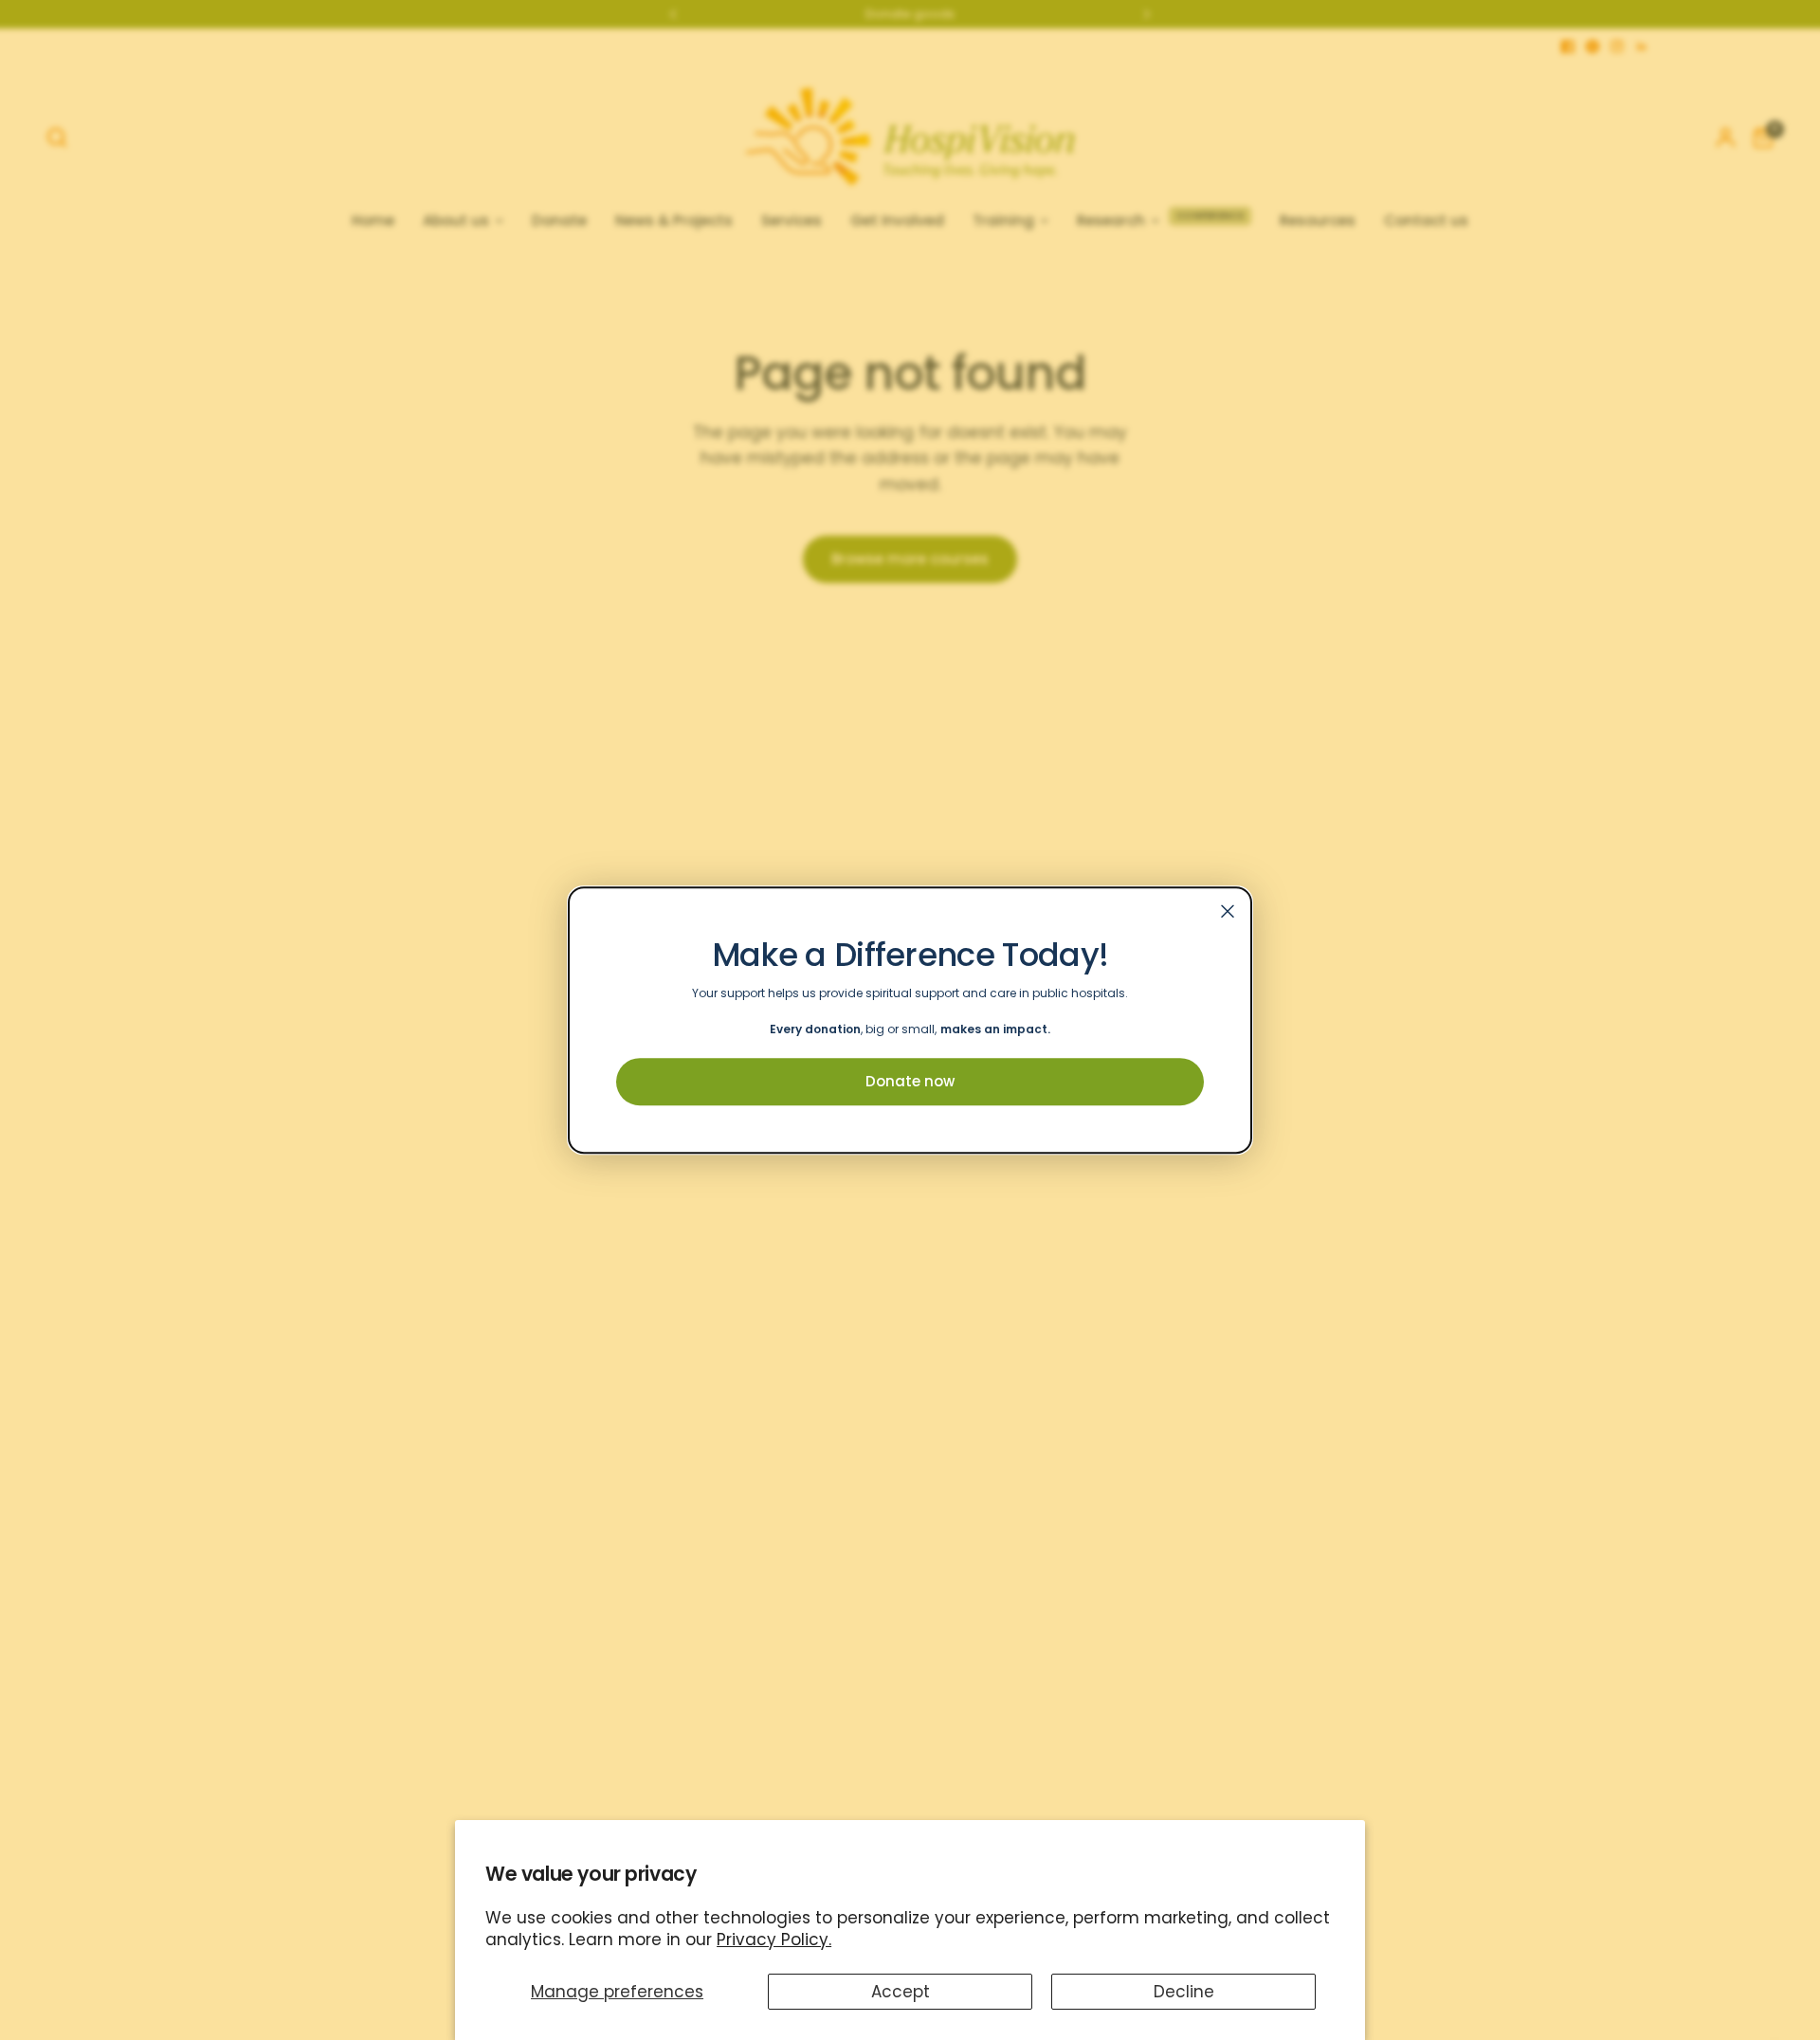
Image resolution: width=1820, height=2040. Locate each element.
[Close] (1228, 911)
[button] (910, 1082)
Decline (1184, 1992)
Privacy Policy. (774, 1940)
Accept (901, 1992)
